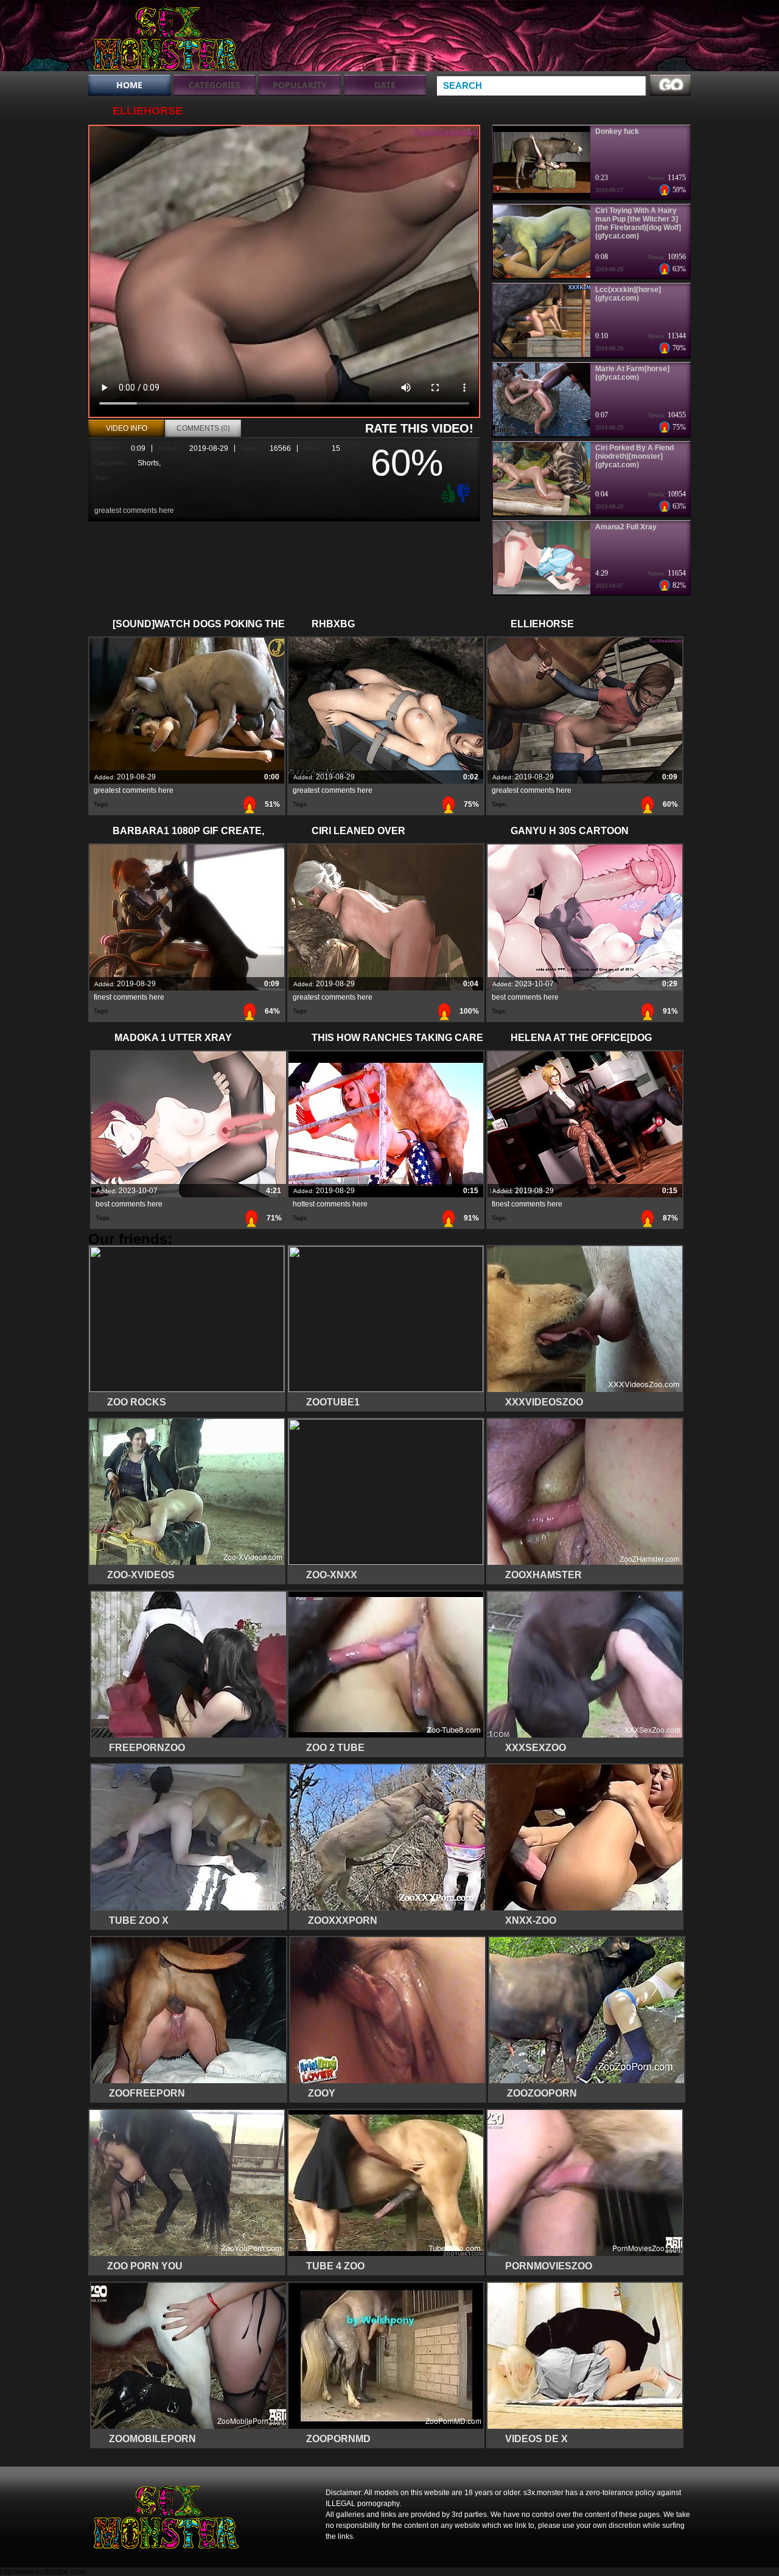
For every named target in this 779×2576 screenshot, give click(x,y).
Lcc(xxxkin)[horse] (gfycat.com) (628, 294)
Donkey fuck (617, 131)
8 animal (166, 38)
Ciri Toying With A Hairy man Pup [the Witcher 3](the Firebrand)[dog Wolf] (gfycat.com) (638, 223)
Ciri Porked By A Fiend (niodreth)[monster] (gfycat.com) (634, 456)
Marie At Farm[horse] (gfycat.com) (632, 373)
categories (215, 85)
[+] (447, 493)
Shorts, (149, 463)
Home (129, 85)
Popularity (300, 85)
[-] (465, 492)
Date (385, 85)
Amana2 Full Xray (626, 527)
